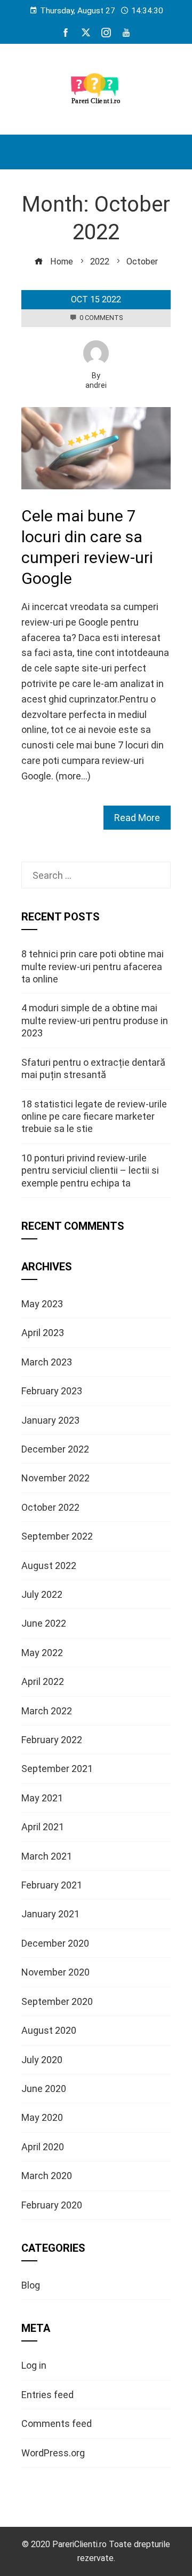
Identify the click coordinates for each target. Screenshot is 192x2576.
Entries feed (47, 2395)
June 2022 (44, 1623)
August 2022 (49, 1566)
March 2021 (47, 1856)
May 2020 (42, 2117)
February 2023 (52, 1391)
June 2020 (44, 2089)
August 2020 (49, 2030)
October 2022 (50, 1507)
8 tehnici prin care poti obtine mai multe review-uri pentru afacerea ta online (93, 966)
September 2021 (57, 1769)
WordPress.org (53, 2453)
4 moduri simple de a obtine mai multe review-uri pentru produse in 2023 (95, 1020)
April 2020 (43, 2147)
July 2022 (42, 1594)
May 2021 (42, 1798)
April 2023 (43, 1333)
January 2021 (50, 1914)
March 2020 (47, 2176)
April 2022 (43, 1681)
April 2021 (43, 1827)
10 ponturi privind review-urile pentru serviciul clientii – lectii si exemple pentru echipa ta (90, 1170)
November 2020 (55, 1972)
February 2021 (52, 1885)
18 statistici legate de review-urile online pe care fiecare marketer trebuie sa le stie (94, 1117)
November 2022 (55, 1478)
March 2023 (47, 1362)
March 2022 (47, 1711)
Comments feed (57, 2423)
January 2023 (50, 1420)
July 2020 (42, 2060)
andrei (96, 385)
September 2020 (57, 2001)
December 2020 (55, 1943)
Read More (137, 818)
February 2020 (52, 2205)
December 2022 (55, 1449)
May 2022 (42, 1653)
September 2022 (57, 1536)
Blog (31, 2285)
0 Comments (101, 318)
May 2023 (42, 1304)
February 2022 (52, 1740)
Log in (34, 2365)
